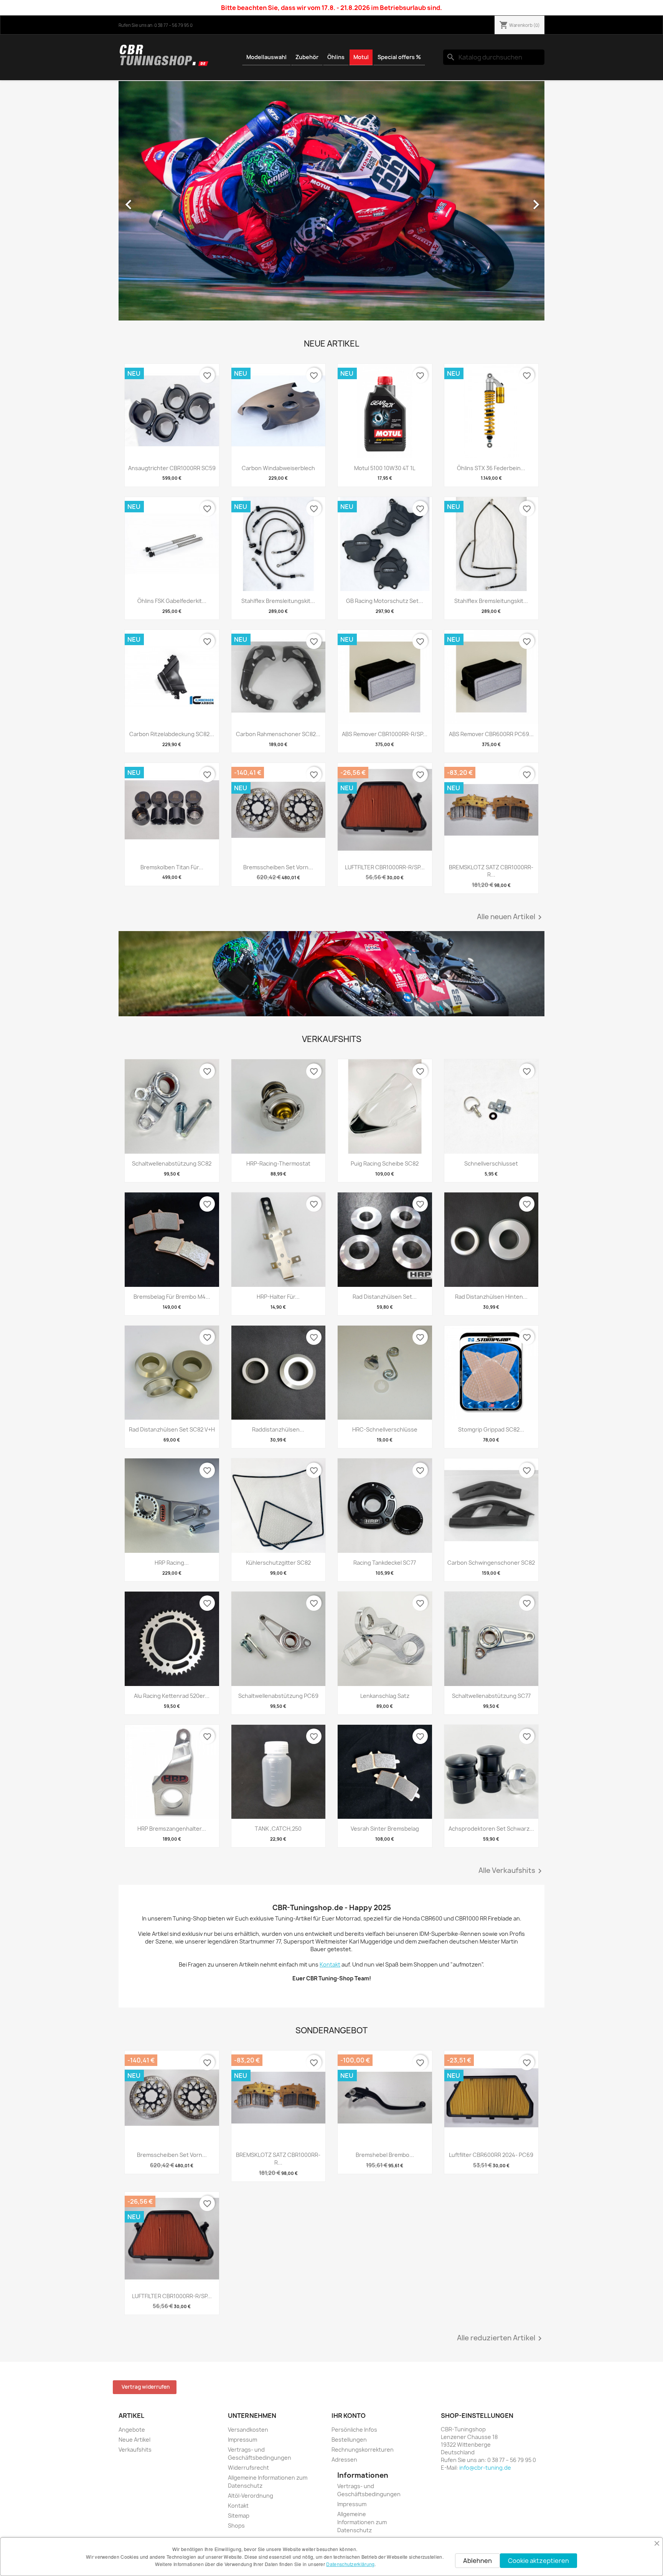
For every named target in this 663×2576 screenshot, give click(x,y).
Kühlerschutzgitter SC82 (278, 1563)
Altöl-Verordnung (251, 2496)
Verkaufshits (135, 2450)
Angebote (132, 2430)
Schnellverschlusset (491, 1163)
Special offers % (399, 57)
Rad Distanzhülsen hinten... (491, 1297)
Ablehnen (477, 2561)
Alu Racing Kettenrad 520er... (172, 1696)
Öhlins (336, 57)
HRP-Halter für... (278, 1297)
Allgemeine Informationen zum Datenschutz (362, 2522)
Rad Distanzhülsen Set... (385, 1297)
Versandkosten (248, 2430)
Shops (236, 2526)
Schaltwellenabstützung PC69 (278, 1696)
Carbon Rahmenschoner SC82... (278, 734)
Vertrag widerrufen (146, 2387)
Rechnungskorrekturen (363, 2450)
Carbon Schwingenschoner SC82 (491, 1563)
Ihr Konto (349, 2416)
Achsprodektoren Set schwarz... (491, 1829)
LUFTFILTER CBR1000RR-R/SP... (385, 867)
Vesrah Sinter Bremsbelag (385, 1829)
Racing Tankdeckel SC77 (385, 1563)
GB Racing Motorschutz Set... (385, 601)
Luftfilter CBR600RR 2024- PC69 (491, 2155)
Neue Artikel (134, 2440)
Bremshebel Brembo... (385, 2155)
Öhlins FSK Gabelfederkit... (172, 601)
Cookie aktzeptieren (538, 2561)
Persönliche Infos (354, 2430)
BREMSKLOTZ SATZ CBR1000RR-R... (491, 871)
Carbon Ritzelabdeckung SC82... (172, 734)
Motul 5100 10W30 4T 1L (385, 468)
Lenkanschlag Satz (385, 1696)
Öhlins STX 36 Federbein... (491, 468)
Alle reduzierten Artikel (501, 2338)
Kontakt (238, 2506)
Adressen (344, 2460)
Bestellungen (349, 2440)
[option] (331, 201)
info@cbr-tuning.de (485, 2468)
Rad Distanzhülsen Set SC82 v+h (172, 1429)
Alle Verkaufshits (511, 1871)
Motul (361, 57)
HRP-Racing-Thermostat (278, 1163)
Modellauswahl (266, 57)
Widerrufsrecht (248, 2468)
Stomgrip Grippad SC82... (491, 1429)
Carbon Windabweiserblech (278, 468)
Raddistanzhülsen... (278, 1429)
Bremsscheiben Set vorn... (278, 867)
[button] (151, 201)
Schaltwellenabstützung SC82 (172, 1163)
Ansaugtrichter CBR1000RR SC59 (172, 468)
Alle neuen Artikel (511, 917)
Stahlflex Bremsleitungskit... (278, 601)
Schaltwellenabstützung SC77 (491, 1696)
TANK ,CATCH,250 (278, 1829)
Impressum (242, 2440)
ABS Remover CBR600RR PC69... (491, 734)
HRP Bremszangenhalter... (172, 1829)
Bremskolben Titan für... (172, 867)
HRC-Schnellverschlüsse (385, 1429)
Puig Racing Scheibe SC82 (385, 1163)
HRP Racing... (172, 1563)
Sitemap (239, 2516)
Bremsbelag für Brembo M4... (172, 1297)
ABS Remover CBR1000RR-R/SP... (385, 734)
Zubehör (307, 57)
